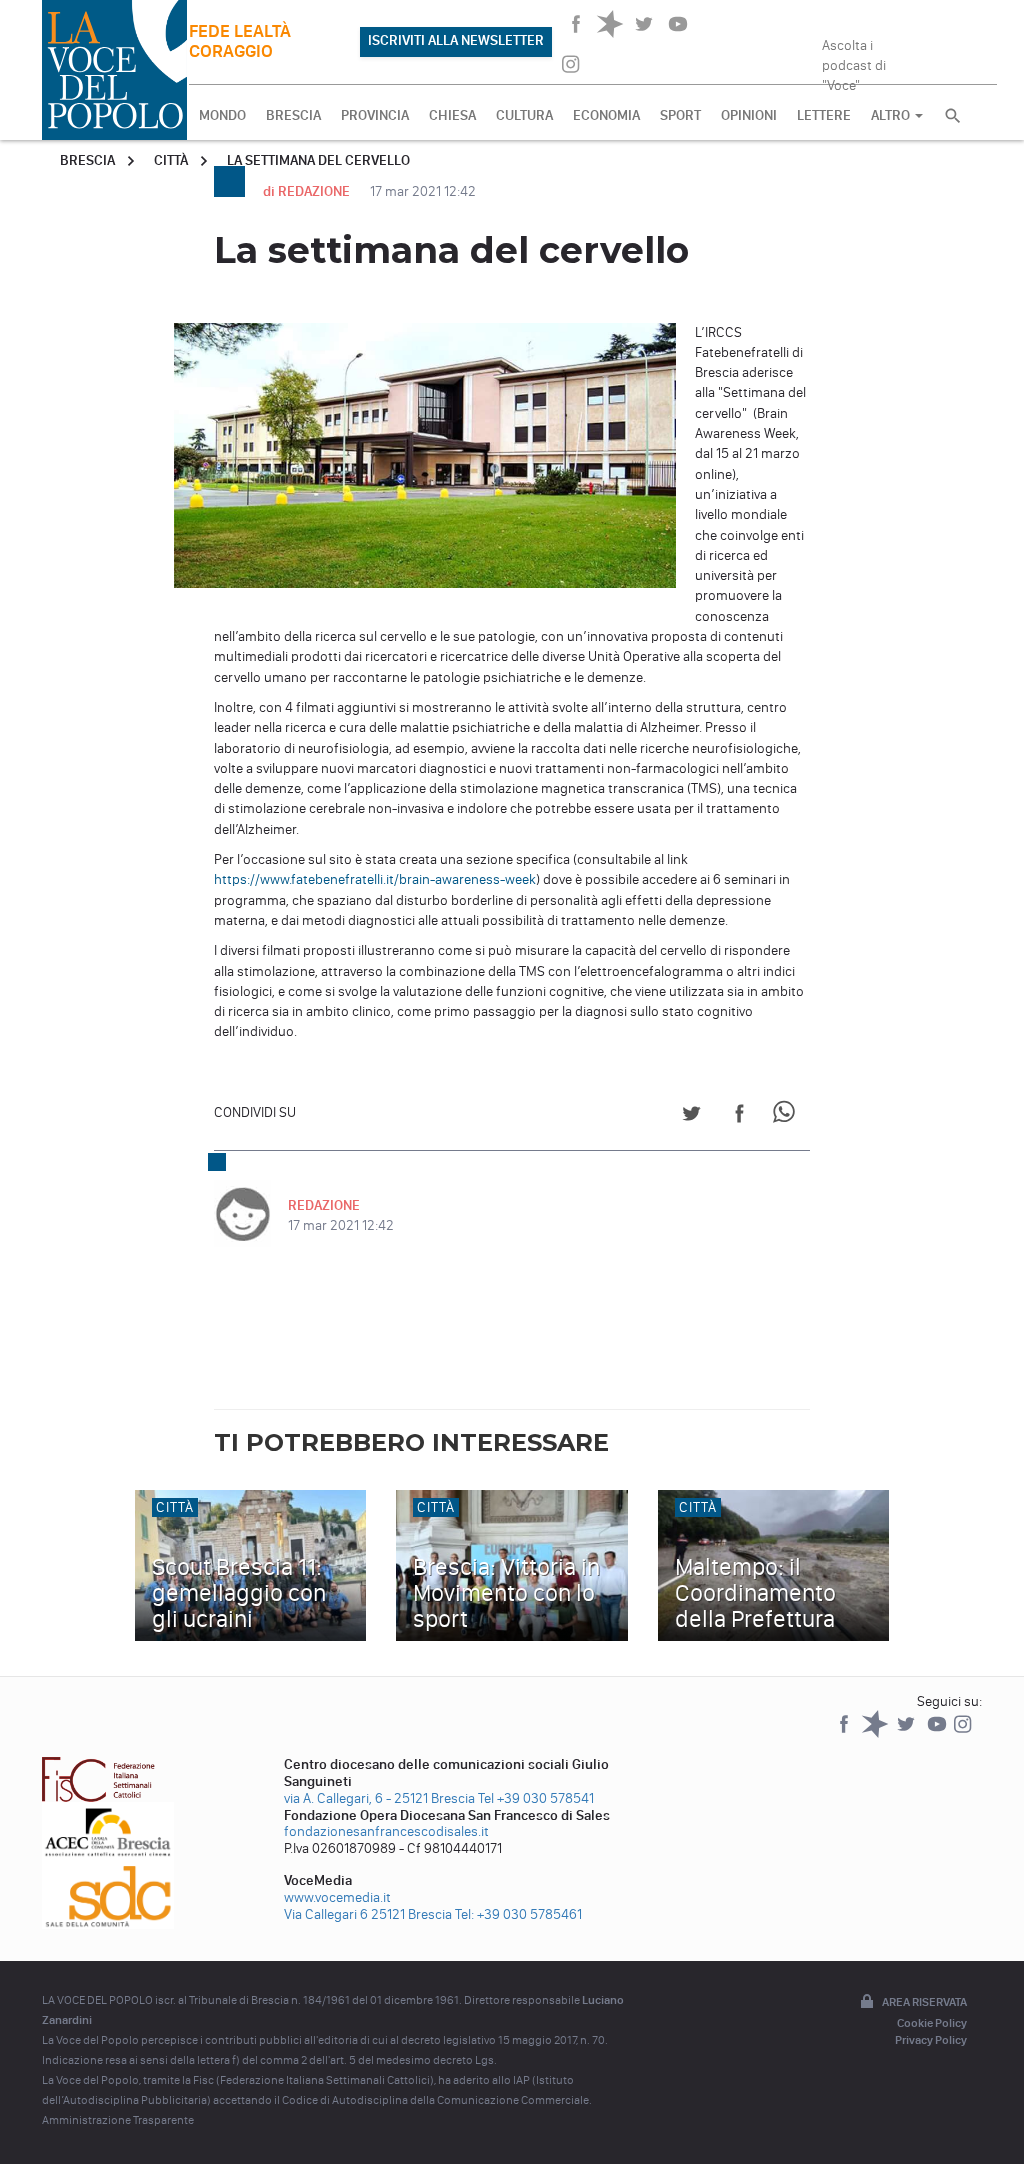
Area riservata (924, 2002)
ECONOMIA (606, 115)
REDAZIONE (324, 1205)
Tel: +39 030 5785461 (518, 1914)
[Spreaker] (876, 1733)
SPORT (680, 115)
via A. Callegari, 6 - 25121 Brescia (379, 1798)
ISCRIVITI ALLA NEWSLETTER (456, 40)
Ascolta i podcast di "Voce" (854, 59)
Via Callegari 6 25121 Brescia (368, 1914)
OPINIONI (749, 115)
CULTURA (524, 115)
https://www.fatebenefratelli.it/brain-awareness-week (375, 879)
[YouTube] (938, 1733)
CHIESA (452, 115)
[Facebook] (845, 1733)
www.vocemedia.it (337, 1897)
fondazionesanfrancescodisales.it (386, 1831)
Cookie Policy (932, 2023)
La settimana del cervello (318, 160)
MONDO (222, 115)
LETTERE (824, 115)
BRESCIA (293, 115)
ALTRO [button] (892, 115)
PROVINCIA (375, 115)
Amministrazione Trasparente (118, 2120)
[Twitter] (907, 1733)
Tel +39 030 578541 (536, 1798)
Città (171, 160)
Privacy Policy (931, 2040)
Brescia (87, 160)
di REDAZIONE (308, 191)
